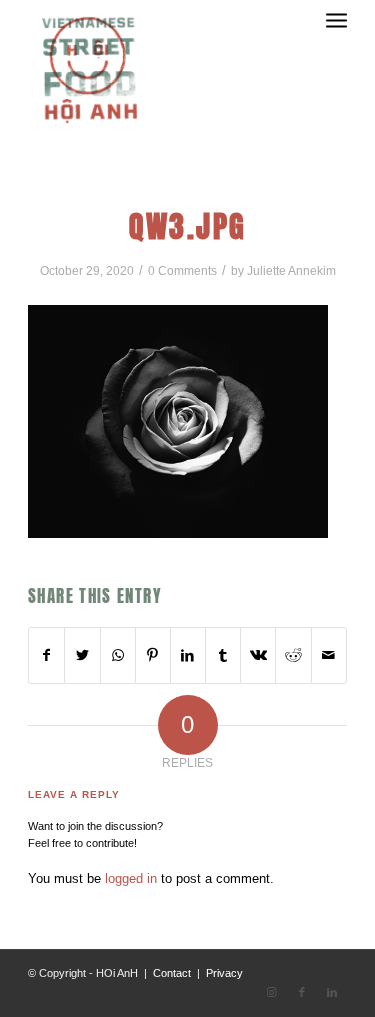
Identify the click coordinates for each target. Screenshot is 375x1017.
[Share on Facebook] (46, 655)
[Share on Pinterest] (153, 655)
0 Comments (182, 271)
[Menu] (336, 40)
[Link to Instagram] (272, 992)
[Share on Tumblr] (223, 655)
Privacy (224, 973)
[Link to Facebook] (302, 992)
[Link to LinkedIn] (332, 992)
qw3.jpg (188, 227)
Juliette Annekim (291, 271)
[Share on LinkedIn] (188, 655)
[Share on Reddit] (293, 655)
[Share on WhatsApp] (118, 655)
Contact (172, 973)
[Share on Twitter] (82, 655)
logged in (131, 878)
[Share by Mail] (329, 655)
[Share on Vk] (258, 655)
